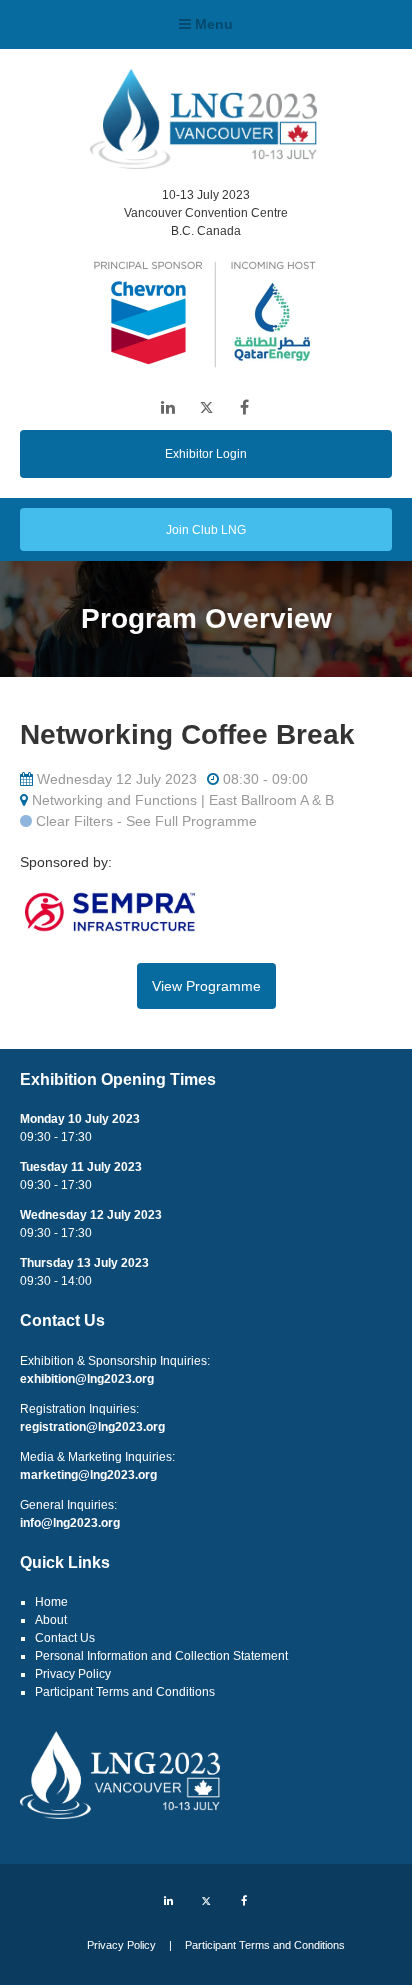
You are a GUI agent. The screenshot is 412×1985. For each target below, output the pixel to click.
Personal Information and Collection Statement (161, 1656)
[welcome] (203, 163)
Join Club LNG (206, 530)
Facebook (244, 407)
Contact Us (65, 1638)
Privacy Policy (73, 1674)
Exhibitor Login (206, 454)
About (51, 1620)
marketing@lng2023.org (88, 1475)
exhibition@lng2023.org (87, 1379)
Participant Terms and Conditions (125, 1692)
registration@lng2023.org (92, 1427)
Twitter (206, 407)
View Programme (206, 986)
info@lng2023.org (70, 1523)
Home (51, 1602)
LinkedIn (168, 407)
